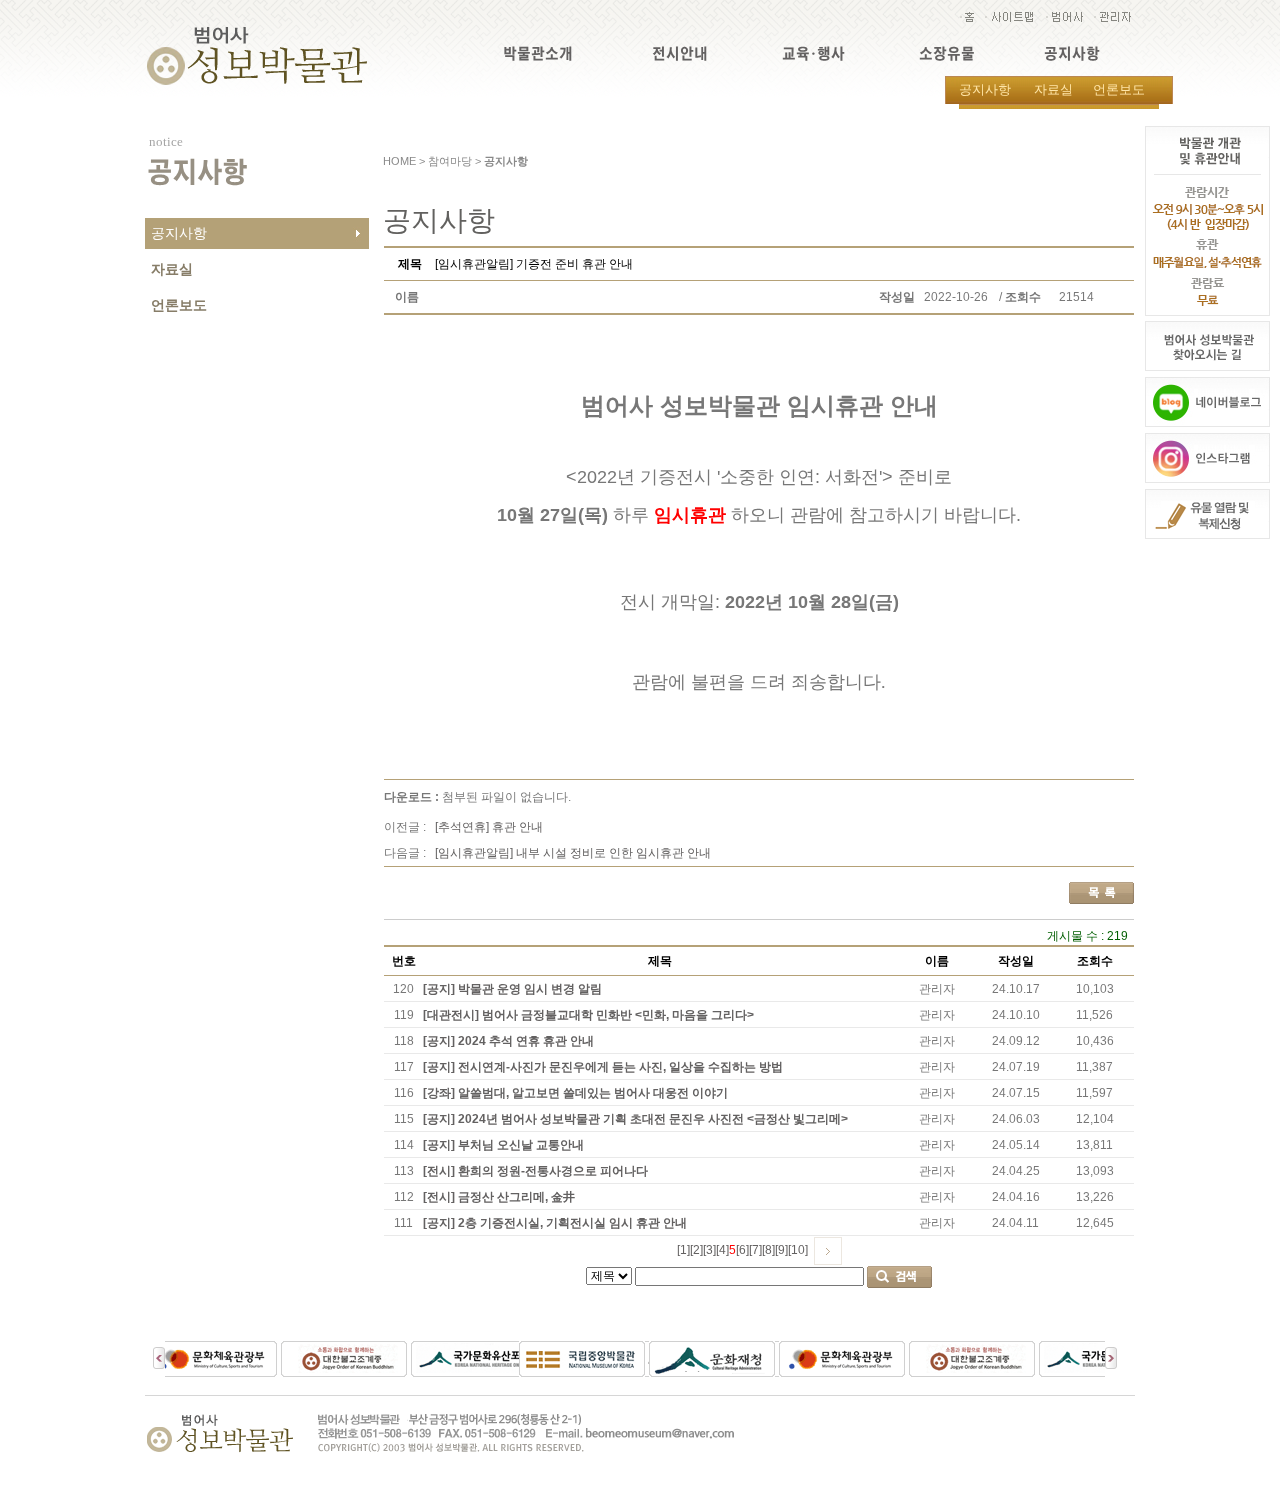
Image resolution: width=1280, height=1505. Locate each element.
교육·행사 (813, 53)
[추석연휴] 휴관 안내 (489, 827)
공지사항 (1072, 53)
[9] (781, 1250)
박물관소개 (538, 53)
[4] (722, 1250)
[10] (798, 1250)
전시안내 (680, 53)
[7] (755, 1250)
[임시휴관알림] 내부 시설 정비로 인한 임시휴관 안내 (573, 853)
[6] (742, 1250)
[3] (709, 1250)
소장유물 (947, 53)
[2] (696, 1250)
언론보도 (1119, 89)
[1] (683, 1250)
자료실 (1053, 89)
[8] (768, 1250)
